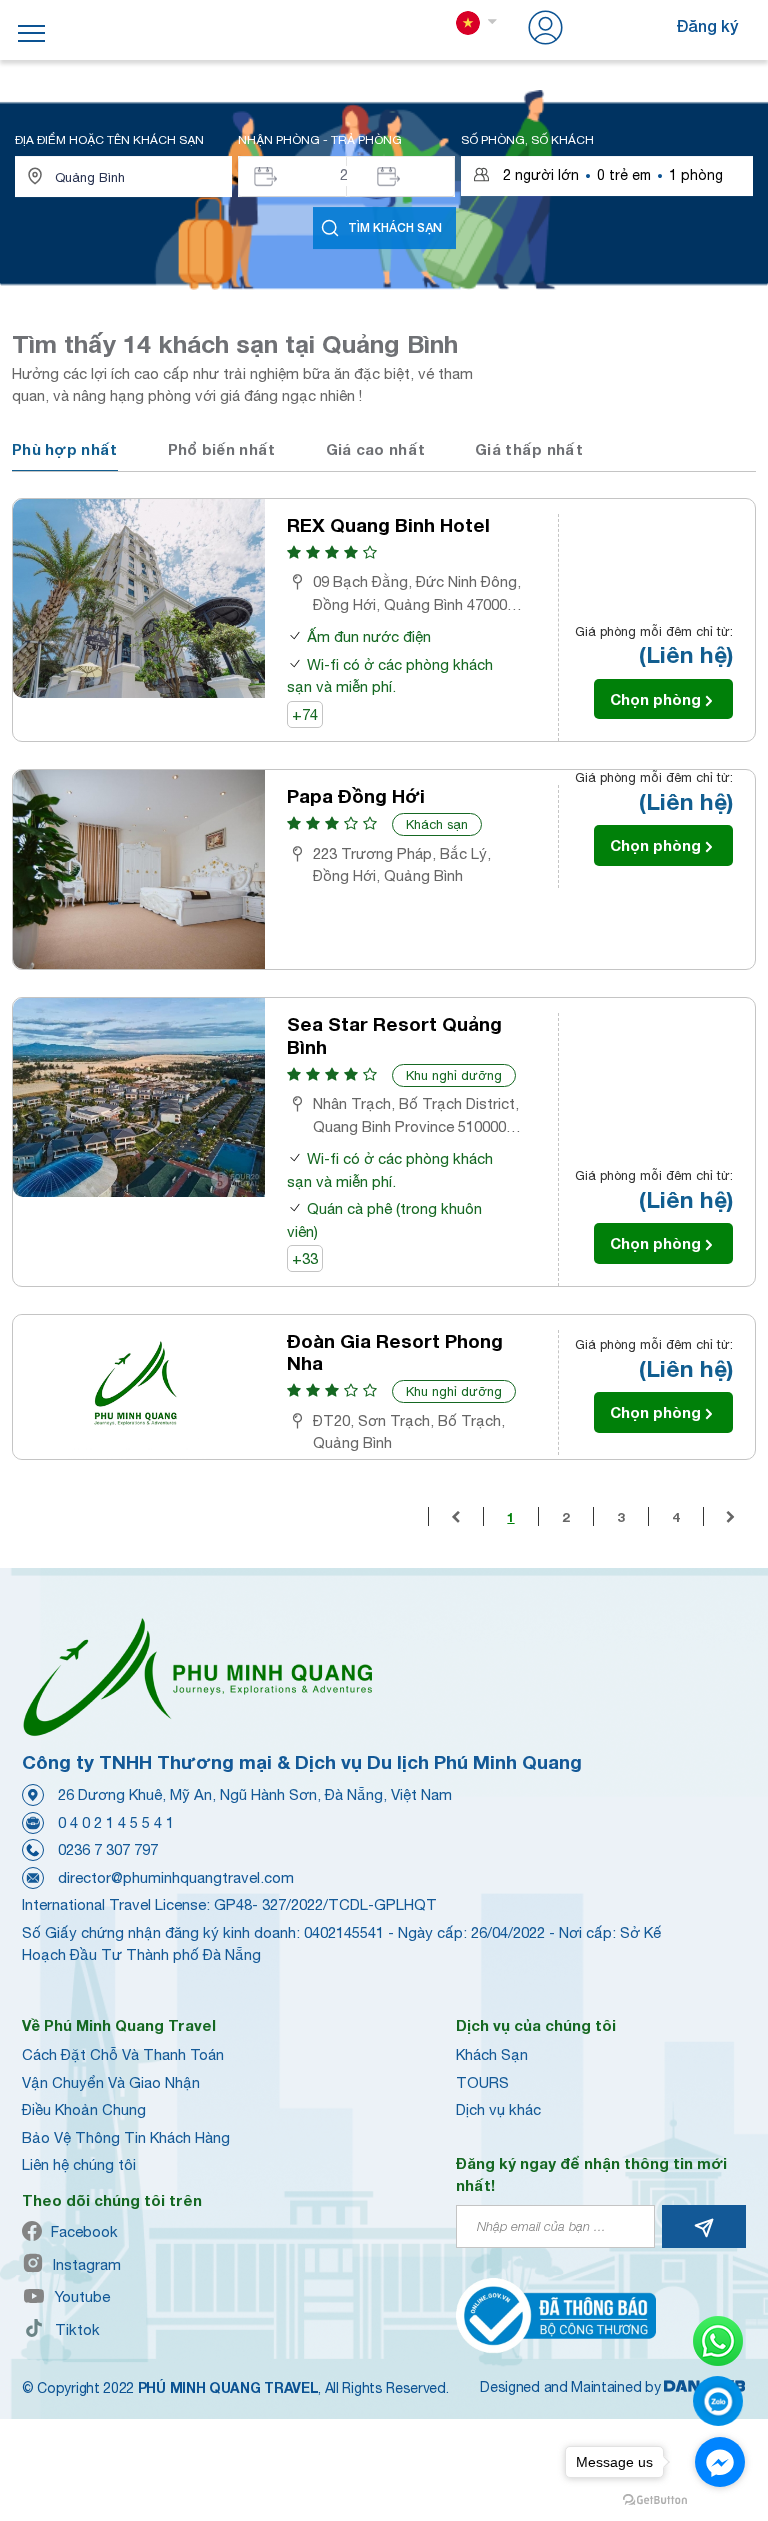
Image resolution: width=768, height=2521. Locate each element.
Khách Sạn (492, 2054)
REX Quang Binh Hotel (388, 525)
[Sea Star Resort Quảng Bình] (139, 1097)
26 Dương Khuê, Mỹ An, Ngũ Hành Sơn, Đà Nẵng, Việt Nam (255, 1794)
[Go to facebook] (720, 2462)
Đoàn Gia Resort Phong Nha (395, 1352)
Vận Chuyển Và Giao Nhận (111, 2082)
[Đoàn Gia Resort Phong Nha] (139, 1387)
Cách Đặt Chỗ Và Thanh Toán (123, 2054)
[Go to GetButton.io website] (655, 2500)
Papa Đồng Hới (356, 796)
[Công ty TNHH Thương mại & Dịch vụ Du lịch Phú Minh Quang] (197, 1676)
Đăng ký (707, 25)
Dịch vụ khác (498, 2109)
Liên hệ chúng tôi (79, 2164)
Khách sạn (437, 824)
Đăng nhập (608, 25)
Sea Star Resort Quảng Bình (394, 1035)
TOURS (482, 2082)
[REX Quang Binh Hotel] (139, 598)
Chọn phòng (655, 699)
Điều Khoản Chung (84, 2109)
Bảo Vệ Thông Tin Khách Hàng (126, 2137)
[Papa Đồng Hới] (139, 869)
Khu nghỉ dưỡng (454, 1075)
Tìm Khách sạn (395, 227)
